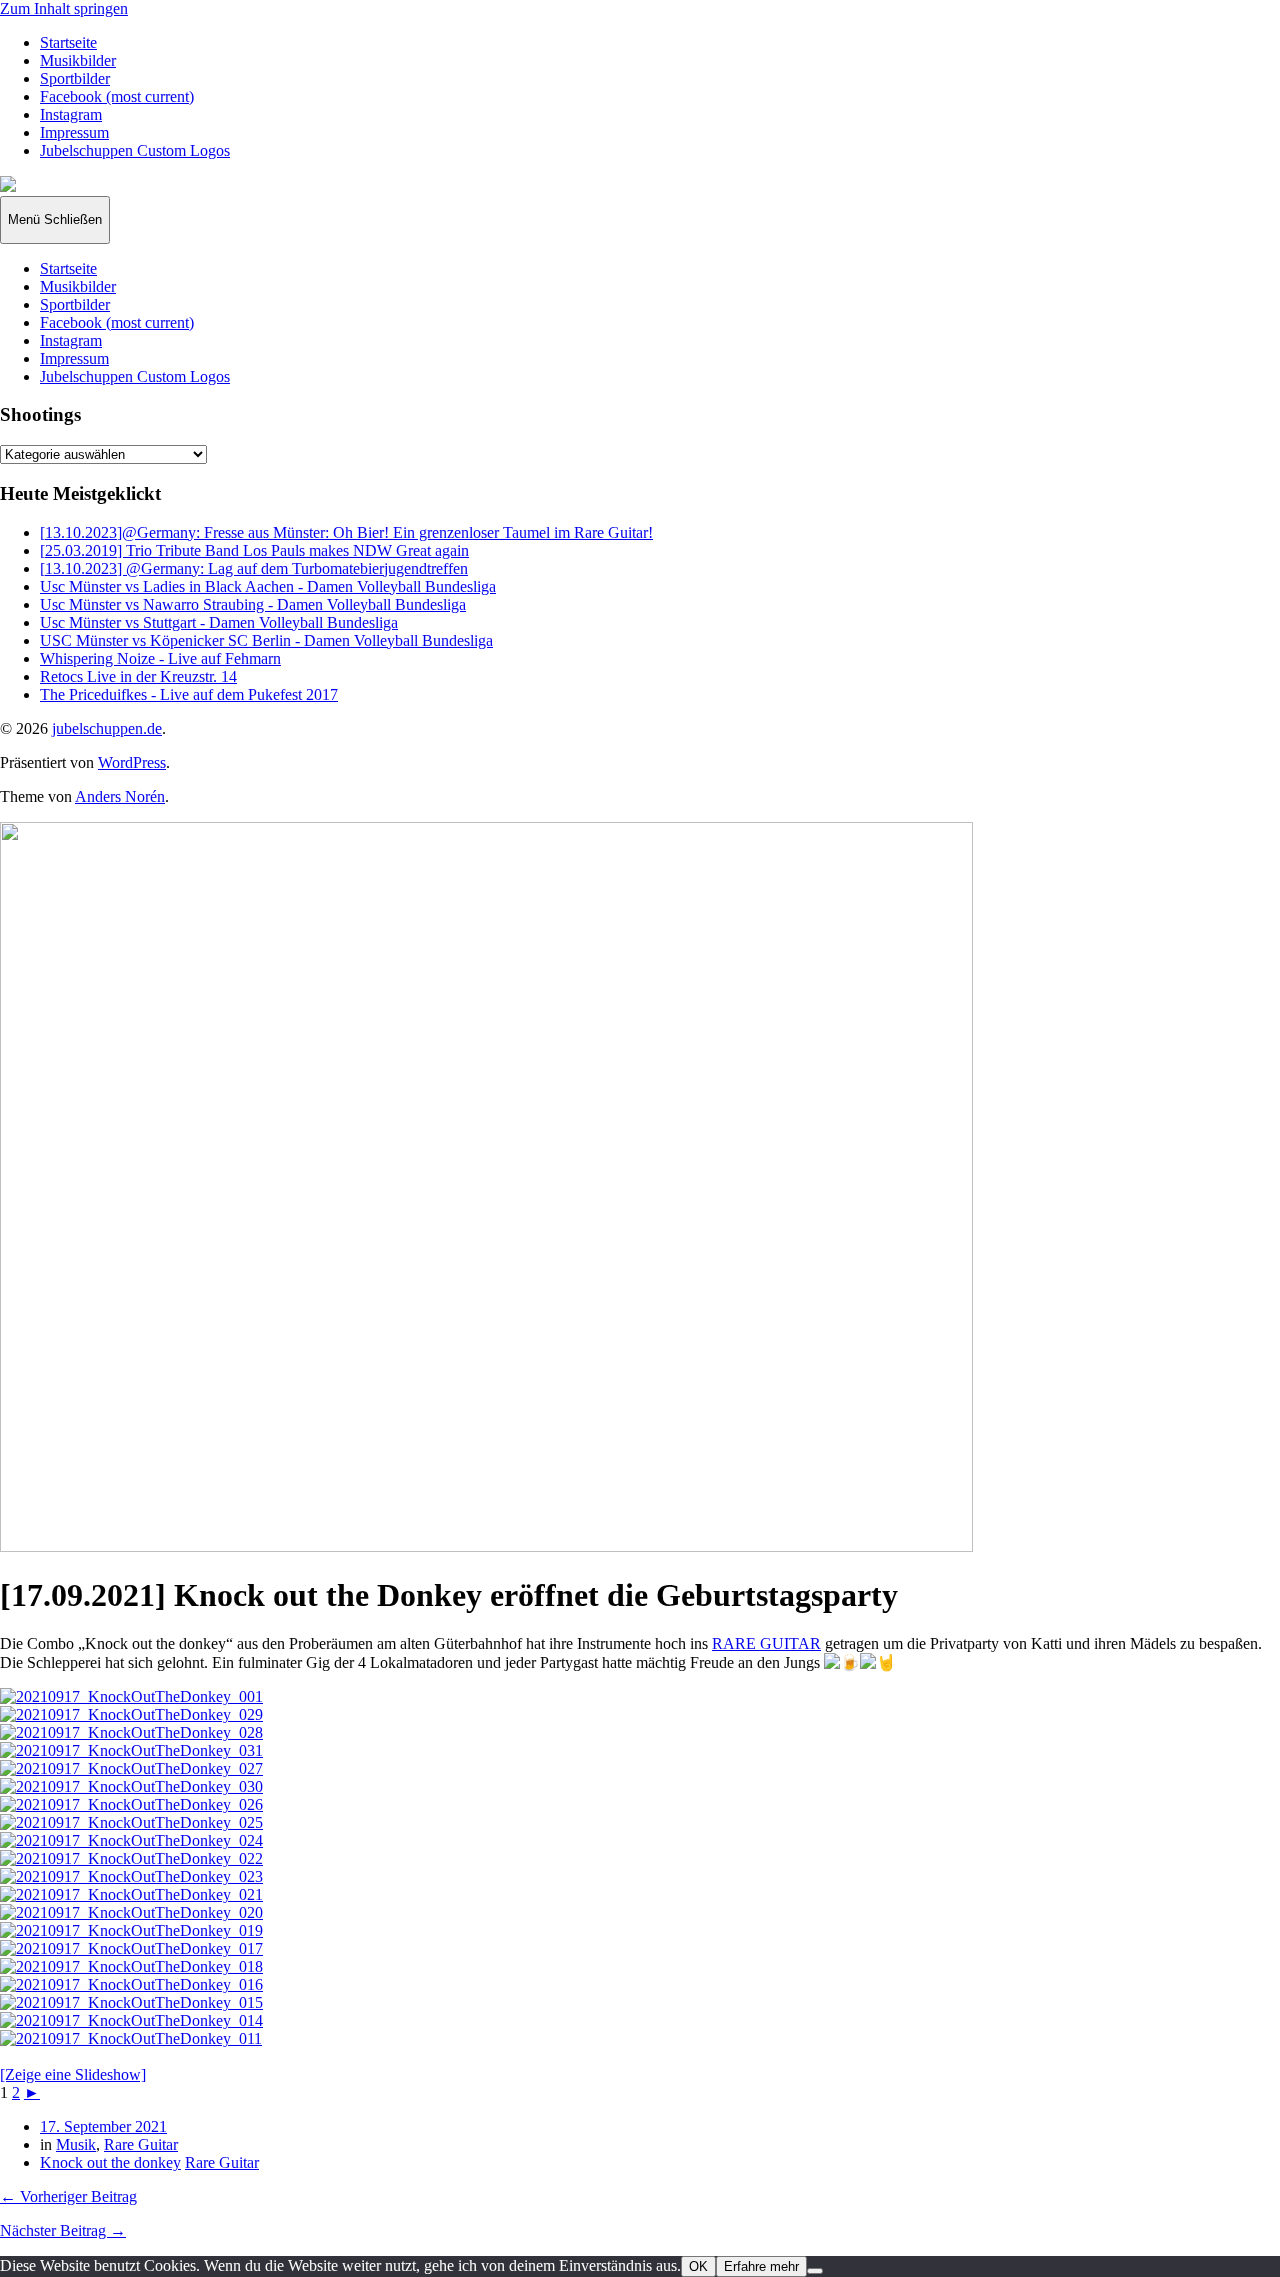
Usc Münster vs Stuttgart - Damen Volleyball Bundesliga (219, 622)
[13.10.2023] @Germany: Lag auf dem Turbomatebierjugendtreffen (254, 568)
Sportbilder (75, 78)
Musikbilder (78, 60)
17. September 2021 (103, 2126)
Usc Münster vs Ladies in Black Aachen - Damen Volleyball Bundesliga (268, 586)
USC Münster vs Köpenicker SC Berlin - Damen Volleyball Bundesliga (266, 640)
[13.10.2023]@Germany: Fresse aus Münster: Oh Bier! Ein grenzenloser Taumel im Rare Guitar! (346, 532)
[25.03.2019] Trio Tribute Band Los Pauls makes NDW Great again (254, 550)
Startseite (68, 42)
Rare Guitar (141, 2144)
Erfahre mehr (761, 2266)
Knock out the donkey (110, 2162)
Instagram (71, 114)
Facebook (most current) (117, 96)
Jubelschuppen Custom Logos (135, 150)
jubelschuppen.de (107, 728)
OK (698, 2266)
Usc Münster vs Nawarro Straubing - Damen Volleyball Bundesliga (253, 604)
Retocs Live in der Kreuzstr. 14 (138, 676)
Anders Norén (120, 796)
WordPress (132, 762)
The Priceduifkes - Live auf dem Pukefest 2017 (189, 694)
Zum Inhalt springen (64, 8)
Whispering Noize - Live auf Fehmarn (160, 658)
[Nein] (815, 2271)
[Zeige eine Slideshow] (73, 2074)
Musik (76, 2144)
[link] (766, 1643)
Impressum (74, 132)
